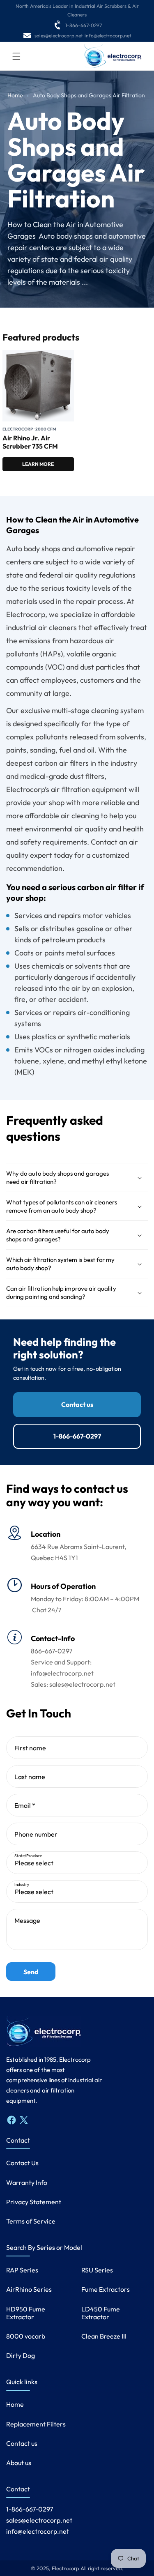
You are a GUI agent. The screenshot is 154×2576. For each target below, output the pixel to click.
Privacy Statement (34, 2202)
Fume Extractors (106, 2289)
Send (31, 1972)
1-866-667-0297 (84, 25)
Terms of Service (31, 2221)
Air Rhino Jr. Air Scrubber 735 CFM (30, 442)
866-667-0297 (52, 1651)
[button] (16, 56)
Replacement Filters (36, 2424)
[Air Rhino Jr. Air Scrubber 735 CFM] (38, 386)
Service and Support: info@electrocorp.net (62, 1668)
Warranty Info (27, 2182)
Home (15, 95)
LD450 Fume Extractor (101, 2313)
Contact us (77, 1404)
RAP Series (22, 2270)
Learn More (38, 464)
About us (19, 2463)
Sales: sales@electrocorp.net (73, 1684)
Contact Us (22, 2163)
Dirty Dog (21, 2355)
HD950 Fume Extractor (26, 2313)
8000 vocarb (26, 2336)
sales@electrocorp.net (59, 36)
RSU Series (97, 2270)
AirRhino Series (29, 2289)
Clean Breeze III (104, 2336)
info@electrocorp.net (108, 36)
